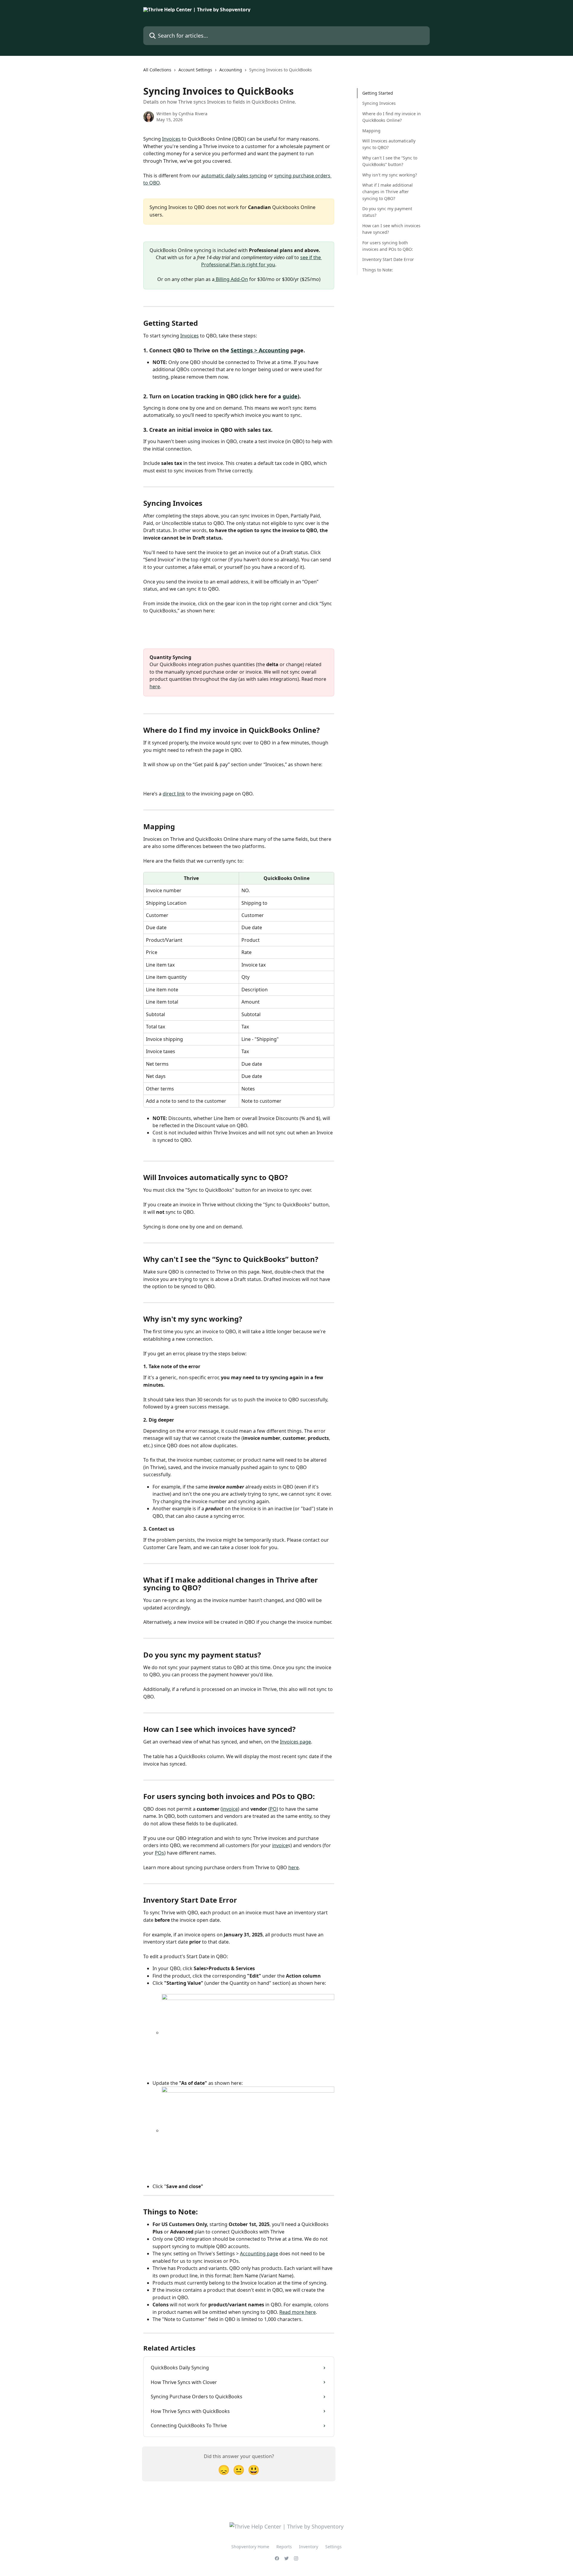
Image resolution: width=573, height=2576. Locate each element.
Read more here (298, 2312)
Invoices (171, 139)
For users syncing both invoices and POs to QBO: (388, 246)
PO (273, 1809)
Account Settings (195, 70)
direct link (174, 794)
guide (290, 396)
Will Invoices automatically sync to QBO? (389, 144)
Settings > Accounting (260, 350)
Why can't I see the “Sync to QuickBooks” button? (390, 161)
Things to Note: (378, 270)
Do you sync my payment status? (387, 212)
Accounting (231, 70)
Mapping (371, 130)
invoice (230, 1809)
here (155, 686)
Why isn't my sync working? (390, 175)
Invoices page (295, 1742)
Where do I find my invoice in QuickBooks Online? (392, 117)
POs (160, 1853)
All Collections (157, 70)
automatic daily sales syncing (234, 176)
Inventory (309, 2547)
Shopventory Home (250, 2547)
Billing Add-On (231, 279)
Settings (334, 2547)
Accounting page (259, 2254)
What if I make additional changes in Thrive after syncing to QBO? (388, 192)
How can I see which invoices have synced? (391, 229)
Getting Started (378, 93)
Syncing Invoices (379, 103)
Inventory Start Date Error (388, 259)
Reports (284, 2547)
